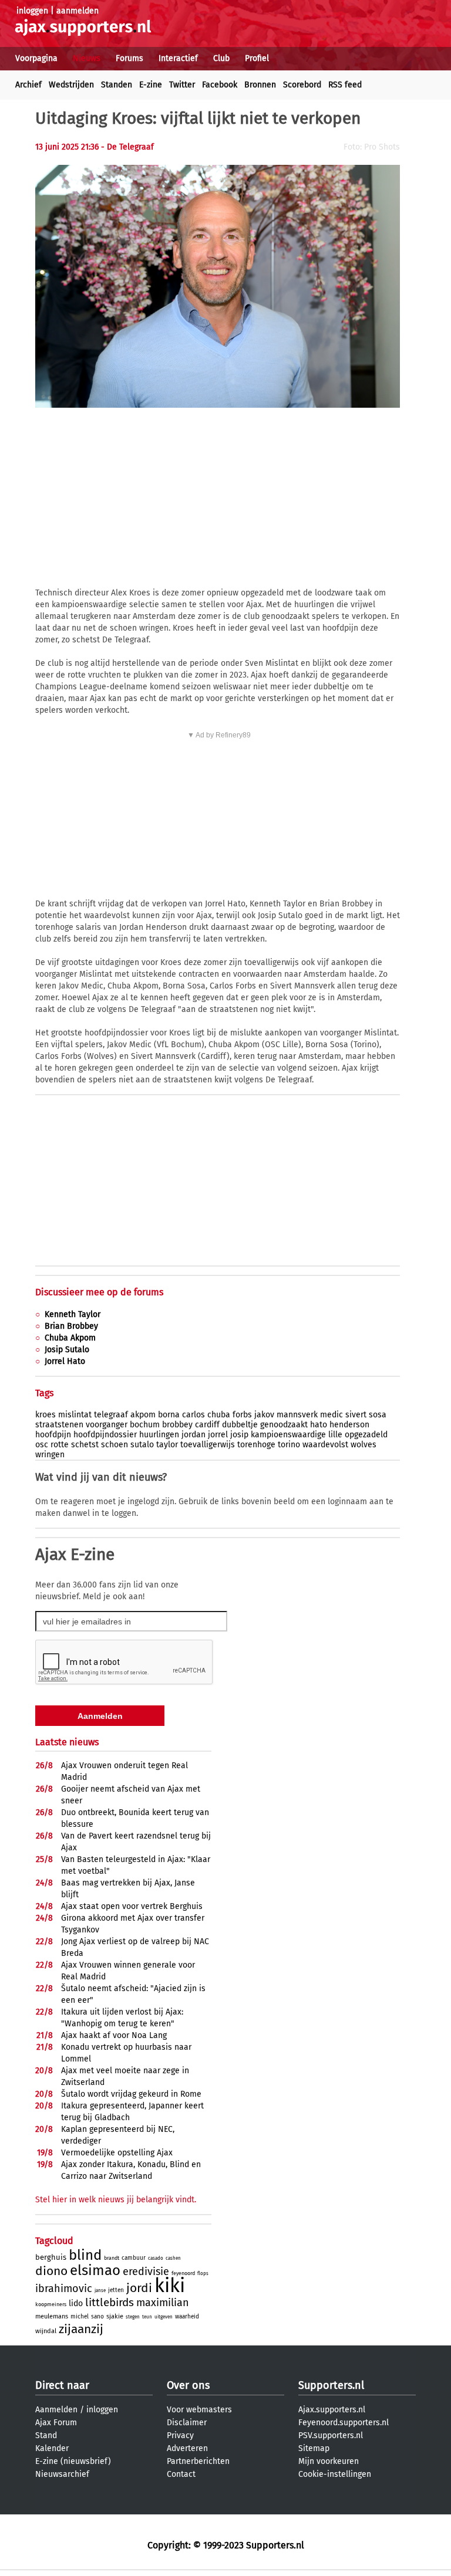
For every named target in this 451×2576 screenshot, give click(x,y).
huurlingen (159, 1435)
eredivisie (146, 2272)
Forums (129, 58)
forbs (242, 1415)
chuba (219, 1415)
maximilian (163, 2303)
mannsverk (297, 1415)
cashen (173, 2258)
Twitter (182, 85)
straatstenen (59, 1425)
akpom (143, 1415)
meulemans (52, 2316)
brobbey (177, 1425)
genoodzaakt (284, 1425)
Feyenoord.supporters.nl (344, 2423)
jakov (264, 1415)
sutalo (142, 1445)
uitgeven (164, 2317)
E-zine (151, 85)
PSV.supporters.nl (331, 2435)
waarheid (187, 2317)
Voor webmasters (199, 2410)
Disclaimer (187, 2423)
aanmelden (78, 11)
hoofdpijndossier (105, 1435)
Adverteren (187, 2448)
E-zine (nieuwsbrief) (73, 2461)
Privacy (180, 2435)
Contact (181, 2474)
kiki (170, 2286)
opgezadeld (366, 1435)
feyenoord (183, 2273)
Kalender (52, 2448)
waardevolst (325, 1445)
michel (80, 2317)
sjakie (115, 2316)
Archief (28, 85)
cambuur (134, 2258)
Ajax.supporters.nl (332, 2410)
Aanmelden (56, 2410)
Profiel (257, 58)
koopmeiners (51, 2304)
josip (239, 1435)
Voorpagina (36, 58)
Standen (117, 85)
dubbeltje (240, 1425)
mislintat (75, 1415)
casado (156, 2258)
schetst (85, 1445)
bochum (145, 1425)
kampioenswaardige (288, 1435)
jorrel (218, 1435)
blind (85, 2255)
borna (169, 1415)
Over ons (188, 2385)
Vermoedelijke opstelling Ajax (117, 2153)
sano (97, 2317)
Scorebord (302, 85)
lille (335, 1435)
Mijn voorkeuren (329, 2461)
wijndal (46, 2331)
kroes (46, 1415)
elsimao (95, 2270)
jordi (139, 2288)
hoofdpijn (53, 1435)
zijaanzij (81, 2329)
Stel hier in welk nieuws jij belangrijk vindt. (116, 2200)
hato (319, 1425)
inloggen (32, 11)
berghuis (51, 2257)
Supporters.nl (331, 2385)
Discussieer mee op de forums (99, 1292)
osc (42, 1445)
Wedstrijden (71, 85)
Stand (46, 2435)
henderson (349, 1425)
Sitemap (314, 2448)
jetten (116, 2290)
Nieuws (87, 58)
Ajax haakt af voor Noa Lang (114, 2035)
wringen (50, 1455)
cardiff (207, 1425)
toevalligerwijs (208, 1445)
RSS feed (345, 85)
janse (100, 2291)
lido (76, 2303)
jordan (193, 1435)
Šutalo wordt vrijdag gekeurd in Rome (131, 2094)
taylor (167, 1445)
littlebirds (110, 2302)
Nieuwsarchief (62, 2474)
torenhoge (256, 1445)
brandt (112, 2258)
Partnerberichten (198, 2461)
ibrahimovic (64, 2289)
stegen (133, 2317)
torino (289, 1445)
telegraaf (111, 1415)
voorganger (107, 1425)
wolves (364, 1445)
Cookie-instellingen (335, 2474)
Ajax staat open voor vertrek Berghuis (132, 1906)
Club (221, 58)
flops (203, 2274)
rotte (60, 1445)
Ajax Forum (56, 2423)
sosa (378, 1415)
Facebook (220, 85)
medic (331, 1415)
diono (51, 2271)
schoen (115, 1445)
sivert (356, 1415)
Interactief (178, 58)
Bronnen (260, 85)
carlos (193, 1415)
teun (147, 2317)
